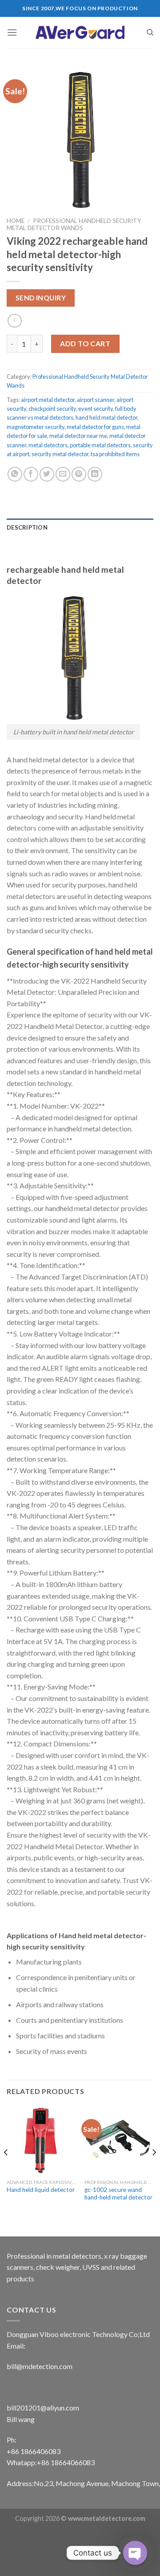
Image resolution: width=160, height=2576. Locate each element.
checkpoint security (52, 409)
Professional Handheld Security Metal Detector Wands (74, 224)
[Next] (154, 2170)
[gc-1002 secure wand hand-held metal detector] (119, 2140)
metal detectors (48, 445)
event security (96, 409)
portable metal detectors (100, 445)
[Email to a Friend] (63, 474)
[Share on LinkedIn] (95, 474)
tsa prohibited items (115, 454)
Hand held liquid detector (41, 2190)
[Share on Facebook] (31, 474)
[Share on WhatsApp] (15, 474)
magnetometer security (36, 427)
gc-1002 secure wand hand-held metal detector (118, 2194)
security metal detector (60, 454)
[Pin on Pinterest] (79, 474)
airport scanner (96, 400)
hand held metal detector (106, 417)
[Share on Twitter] (47, 474)
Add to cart (85, 343)
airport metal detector (48, 400)
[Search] (150, 32)
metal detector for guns (95, 427)
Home (16, 221)
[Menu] (12, 32)
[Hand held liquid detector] (41, 2140)
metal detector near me (78, 436)
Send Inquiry (41, 298)
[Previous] (6, 2170)
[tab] (80, 527)
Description (27, 527)
